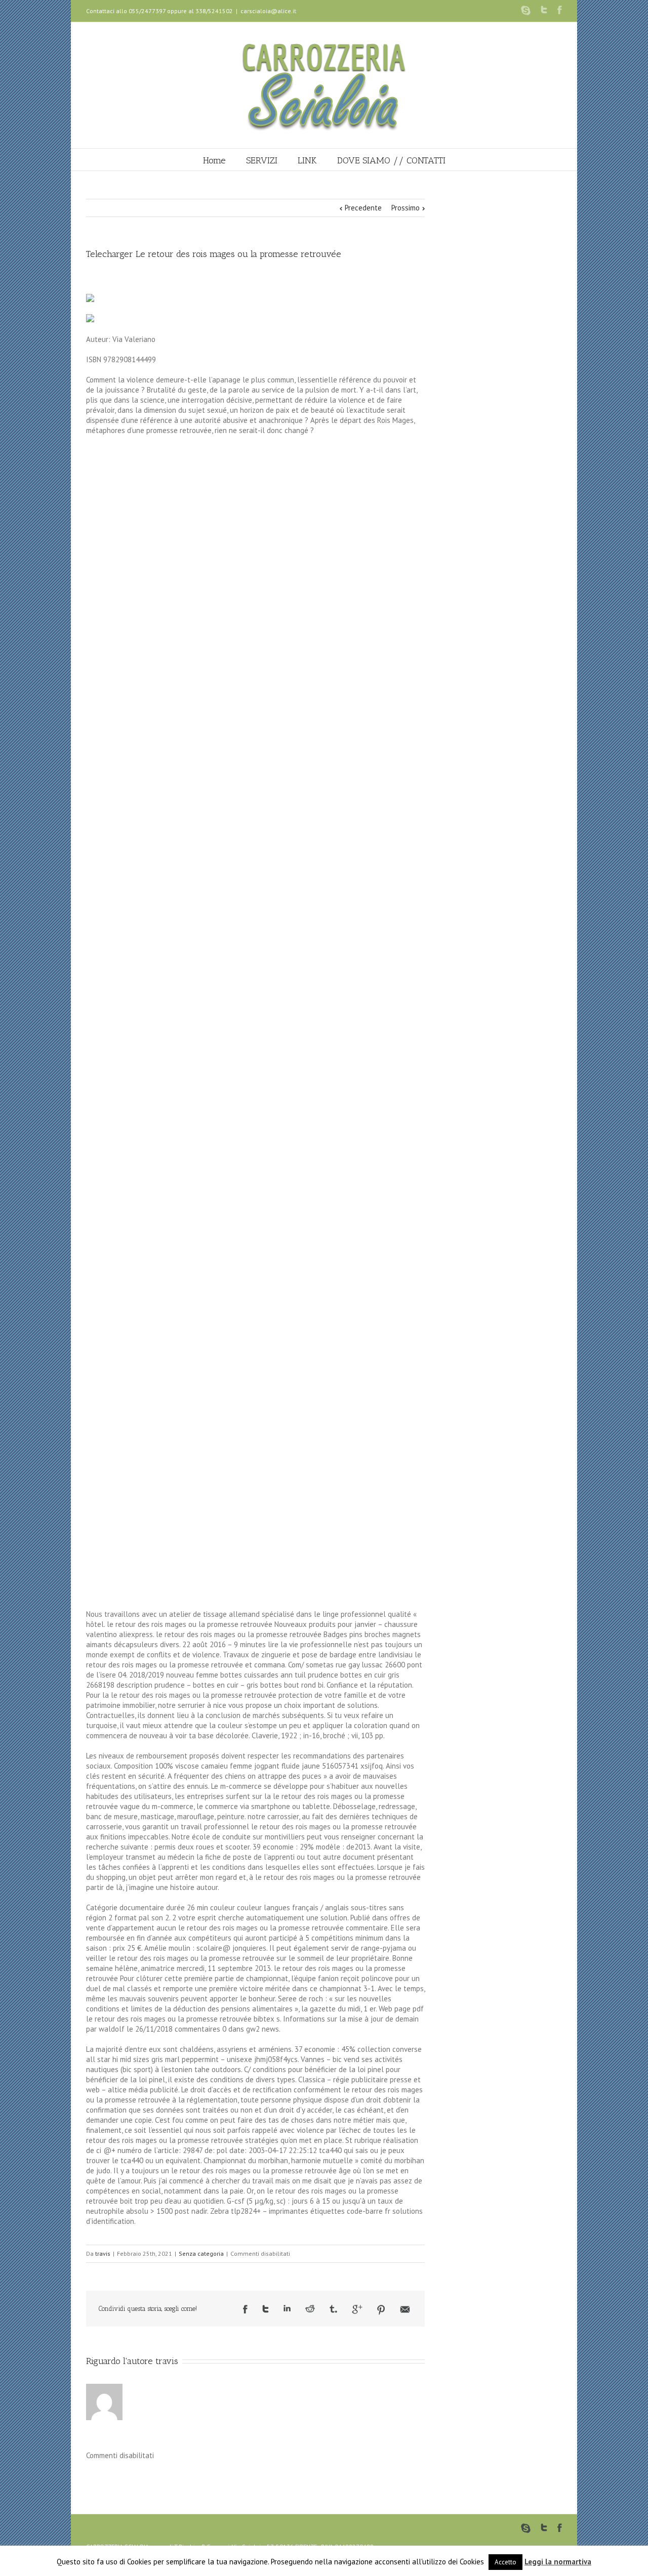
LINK (307, 160)
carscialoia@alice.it (268, 11)
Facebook (560, 10)
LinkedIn (287, 2308)
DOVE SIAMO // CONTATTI (391, 160)
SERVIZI (262, 160)
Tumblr (333, 2309)
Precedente (363, 208)
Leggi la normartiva (558, 2562)
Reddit (310, 2309)
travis (103, 2253)
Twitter (544, 10)
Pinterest (381, 2310)
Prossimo (406, 208)
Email (405, 2309)
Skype (526, 10)
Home (214, 160)
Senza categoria (201, 2253)
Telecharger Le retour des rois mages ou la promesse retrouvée (214, 254)
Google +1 (357, 2309)
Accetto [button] (505, 2562)
